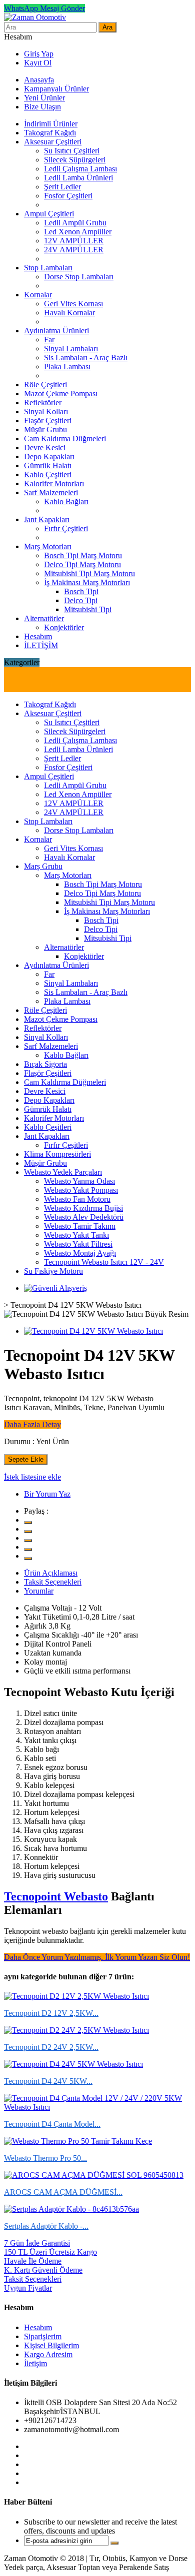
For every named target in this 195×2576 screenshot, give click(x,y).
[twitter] (28, 1523)
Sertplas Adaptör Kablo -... (46, 2226)
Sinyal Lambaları (71, 349)
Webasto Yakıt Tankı (76, 1235)
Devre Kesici (45, 447)
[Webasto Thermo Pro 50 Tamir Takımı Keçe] (78, 2141)
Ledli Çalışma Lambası (80, 169)
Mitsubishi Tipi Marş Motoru (89, 573)
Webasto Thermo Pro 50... (45, 2158)
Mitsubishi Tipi (88, 609)
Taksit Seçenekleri (53, 1582)
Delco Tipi (81, 600)
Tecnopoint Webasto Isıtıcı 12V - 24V (104, 1262)
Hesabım (38, 636)
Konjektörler (64, 627)
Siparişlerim (43, 2336)
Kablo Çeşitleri (48, 474)
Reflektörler (43, 403)
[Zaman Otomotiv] (35, 17)
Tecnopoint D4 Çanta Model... (52, 2124)
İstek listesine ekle (32, 1477)
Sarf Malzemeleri (51, 492)
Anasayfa (39, 80)
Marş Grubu (43, 866)
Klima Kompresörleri (57, 1154)
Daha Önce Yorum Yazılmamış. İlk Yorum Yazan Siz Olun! (97, 1957)
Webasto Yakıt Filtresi (78, 1244)
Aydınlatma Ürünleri (56, 331)
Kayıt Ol (38, 63)
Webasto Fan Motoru (77, 1199)
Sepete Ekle (26, 1459)
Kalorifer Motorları (54, 483)
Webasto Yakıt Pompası (81, 1190)
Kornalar (38, 295)
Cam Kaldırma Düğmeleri (65, 438)
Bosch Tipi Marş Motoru (83, 555)
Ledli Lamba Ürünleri (78, 178)
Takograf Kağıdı (50, 133)
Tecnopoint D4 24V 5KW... (48, 2081)
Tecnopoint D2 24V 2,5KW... (51, 2047)
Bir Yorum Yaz (47, 1494)
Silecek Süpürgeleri (75, 160)
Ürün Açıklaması (51, 1573)
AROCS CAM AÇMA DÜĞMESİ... (63, 2192)
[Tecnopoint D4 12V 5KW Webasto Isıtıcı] (93, 1331)
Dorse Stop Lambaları (79, 277)
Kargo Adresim (48, 2354)
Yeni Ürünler (44, 98)
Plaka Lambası (67, 367)
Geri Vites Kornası (73, 304)
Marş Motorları (48, 546)
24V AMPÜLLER (74, 250)
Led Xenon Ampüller (78, 232)
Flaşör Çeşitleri (48, 421)
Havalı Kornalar (69, 313)
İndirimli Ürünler (51, 124)
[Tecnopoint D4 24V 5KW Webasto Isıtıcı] (73, 2064)
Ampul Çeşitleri (49, 214)
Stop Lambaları (48, 268)
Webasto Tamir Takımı (80, 1226)
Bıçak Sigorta (45, 1064)
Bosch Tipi (81, 591)
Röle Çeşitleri (45, 385)
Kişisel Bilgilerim (51, 2345)
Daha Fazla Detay (32, 1424)
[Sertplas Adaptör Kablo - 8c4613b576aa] (71, 2209)
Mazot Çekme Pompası (61, 394)
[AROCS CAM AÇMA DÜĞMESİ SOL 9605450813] (94, 2175)
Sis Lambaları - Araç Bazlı (86, 358)
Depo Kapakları (49, 456)
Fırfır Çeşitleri (66, 528)
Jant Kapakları (47, 519)
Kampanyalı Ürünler (56, 89)
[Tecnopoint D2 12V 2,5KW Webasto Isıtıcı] (76, 1996)
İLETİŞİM (41, 645)
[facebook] (28, 1532)
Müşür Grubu (45, 429)
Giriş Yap (39, 54)
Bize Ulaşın (42, 107)
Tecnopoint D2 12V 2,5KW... (51, 2013)
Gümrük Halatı (48, 465)
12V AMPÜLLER (74, 241)
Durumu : (19, 1441)
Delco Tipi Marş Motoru (82, 564)
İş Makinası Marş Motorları (87, 582)
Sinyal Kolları (46, 412)
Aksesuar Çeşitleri (53, 142)
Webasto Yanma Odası (79, 1181)
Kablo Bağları (66, 501)
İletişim (35, 2363)
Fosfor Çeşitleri (68, 196)
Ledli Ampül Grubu (75, 223)
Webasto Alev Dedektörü (84, 1217)
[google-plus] (28, 1541)
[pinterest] (28, 1550)
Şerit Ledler (62, 187)
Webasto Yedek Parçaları (63, 1172)
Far (49, 340)
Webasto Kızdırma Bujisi (83, 1208)
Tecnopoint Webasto (56, 1896)
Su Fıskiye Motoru (53, 1271)
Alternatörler (44, 618)
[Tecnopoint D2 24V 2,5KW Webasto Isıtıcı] (76, 2030)
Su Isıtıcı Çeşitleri (72, 151)
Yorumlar (39, 1591)
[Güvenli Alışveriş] (55, 1288)
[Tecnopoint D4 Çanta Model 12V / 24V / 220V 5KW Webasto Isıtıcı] (97, 2107)
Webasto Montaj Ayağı (80, 1253)
